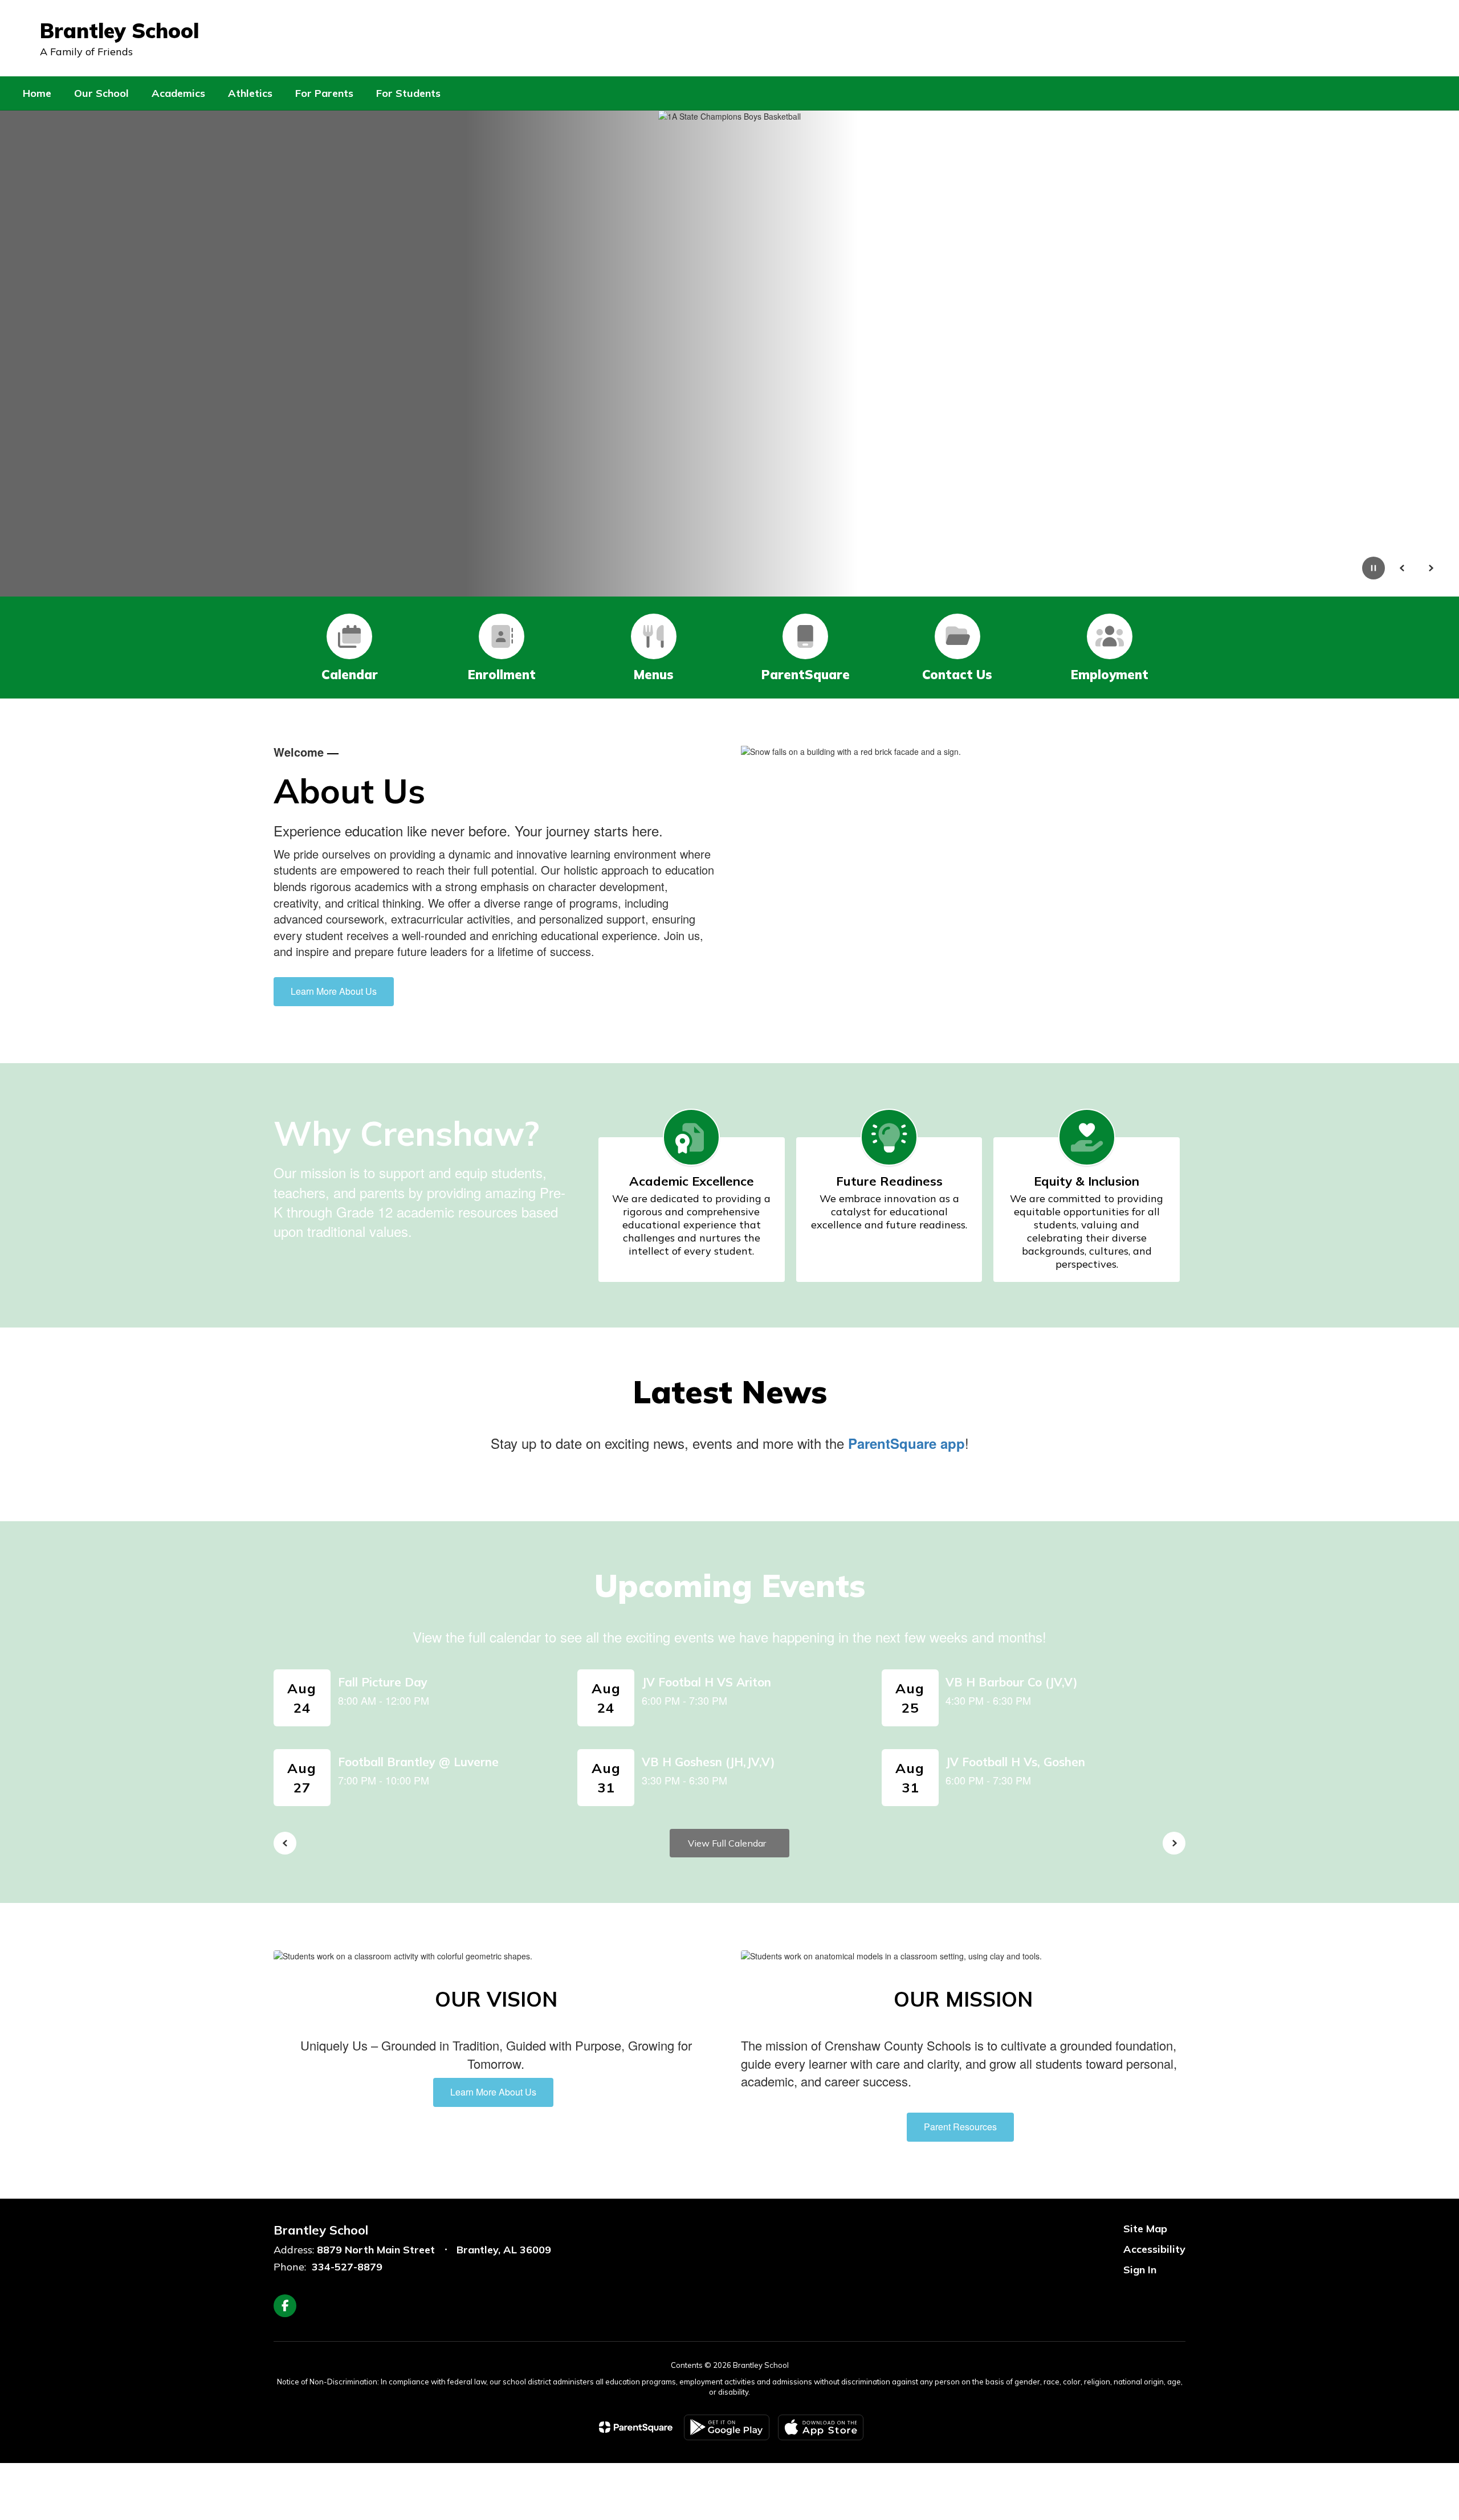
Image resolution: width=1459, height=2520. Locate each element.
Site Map (1145, 2229)
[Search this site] (1431, 38)
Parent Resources (960, 2127)
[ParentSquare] (636, 2427)
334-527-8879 (347, 2267)
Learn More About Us (334, 991)
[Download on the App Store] (821, 2427)
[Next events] (1174, 1843)
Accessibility (1154, 2249)
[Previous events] (285, 1843)
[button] (1347, 38)
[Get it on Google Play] (727, 2427)
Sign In (1140, 2270)
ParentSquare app (906, 1443)
